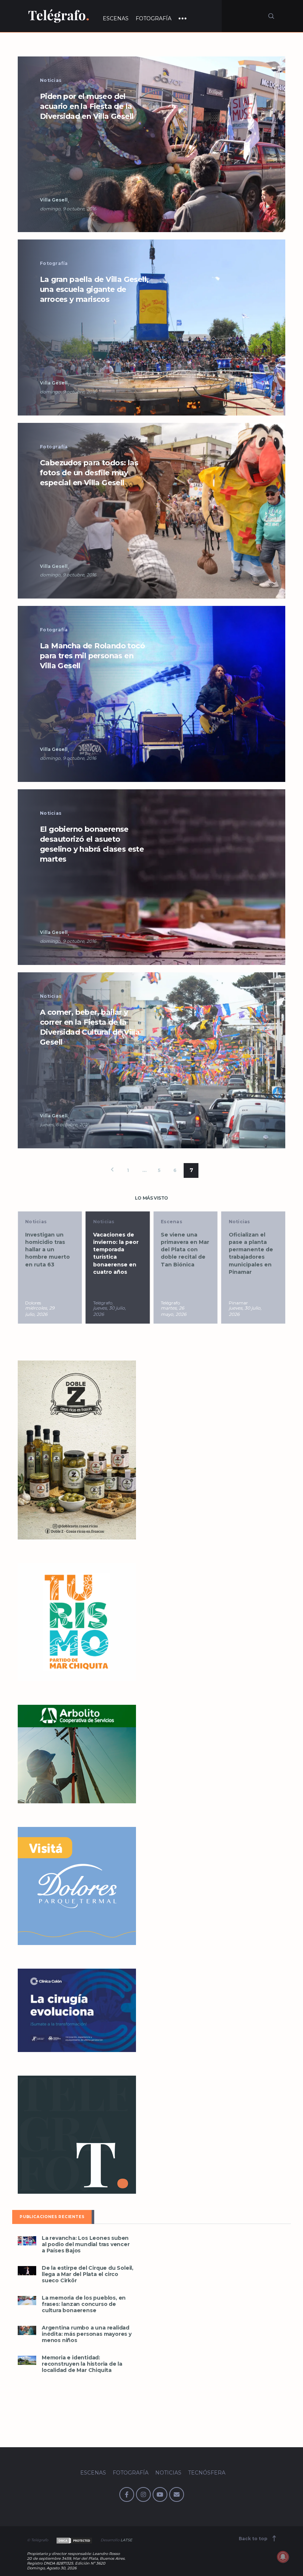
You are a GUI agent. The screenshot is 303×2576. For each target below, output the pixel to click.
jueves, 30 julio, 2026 (42, 1311)
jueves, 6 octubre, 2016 (64, 1125)
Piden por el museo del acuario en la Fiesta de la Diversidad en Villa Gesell (87, 106)
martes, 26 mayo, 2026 (106, 1311)
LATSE (126, 2540)
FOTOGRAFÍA (154, 18)
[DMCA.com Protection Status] (74, 2540)
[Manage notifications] (283, 2557)
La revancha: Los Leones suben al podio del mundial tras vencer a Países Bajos (86, 2244)
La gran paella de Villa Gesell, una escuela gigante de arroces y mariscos (94, 289)
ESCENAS (116, 18)
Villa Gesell (54, 200)
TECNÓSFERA (207, 2473)
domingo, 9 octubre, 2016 (68, 209)
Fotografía (54, 263)
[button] (151, 144)
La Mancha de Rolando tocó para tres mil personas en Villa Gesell (92, 656)
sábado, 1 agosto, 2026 (243, 1311)
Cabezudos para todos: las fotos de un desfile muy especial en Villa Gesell (89, 473)
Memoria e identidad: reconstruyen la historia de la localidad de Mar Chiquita (82, 2364)
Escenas (104, 1222)
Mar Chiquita (243, 1303)
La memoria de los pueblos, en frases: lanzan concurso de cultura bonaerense (84, 2304)
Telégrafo (35, 1303)
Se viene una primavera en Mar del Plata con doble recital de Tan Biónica (117, 1250)
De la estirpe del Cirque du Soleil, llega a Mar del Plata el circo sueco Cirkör (88, 2274)
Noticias (51, 80)
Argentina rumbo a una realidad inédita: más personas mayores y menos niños (87, 2334)
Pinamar (170, 1303)
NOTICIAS (168, 2473)
